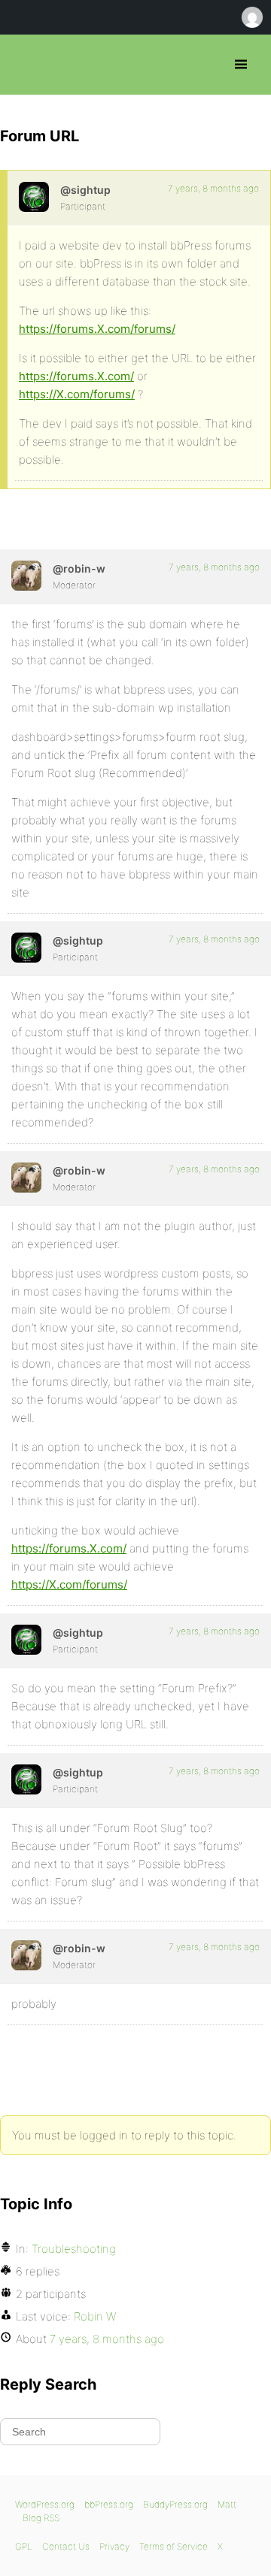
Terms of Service (174, 2546)
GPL (24, 2546)
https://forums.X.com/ (76, 376)
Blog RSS (41, 2518)
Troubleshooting (74, 2249)
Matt (227, 2504)
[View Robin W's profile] (26, 576)
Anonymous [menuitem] (251, 17)
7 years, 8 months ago (213, 188)
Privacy (114, 2546)
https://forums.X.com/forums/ (97, 329)
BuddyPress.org (175, 2504)
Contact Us (66, 2546)
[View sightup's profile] (34, 197)
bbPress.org (24, 65)
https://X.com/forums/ (77, 394)
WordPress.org (45, 2504)
